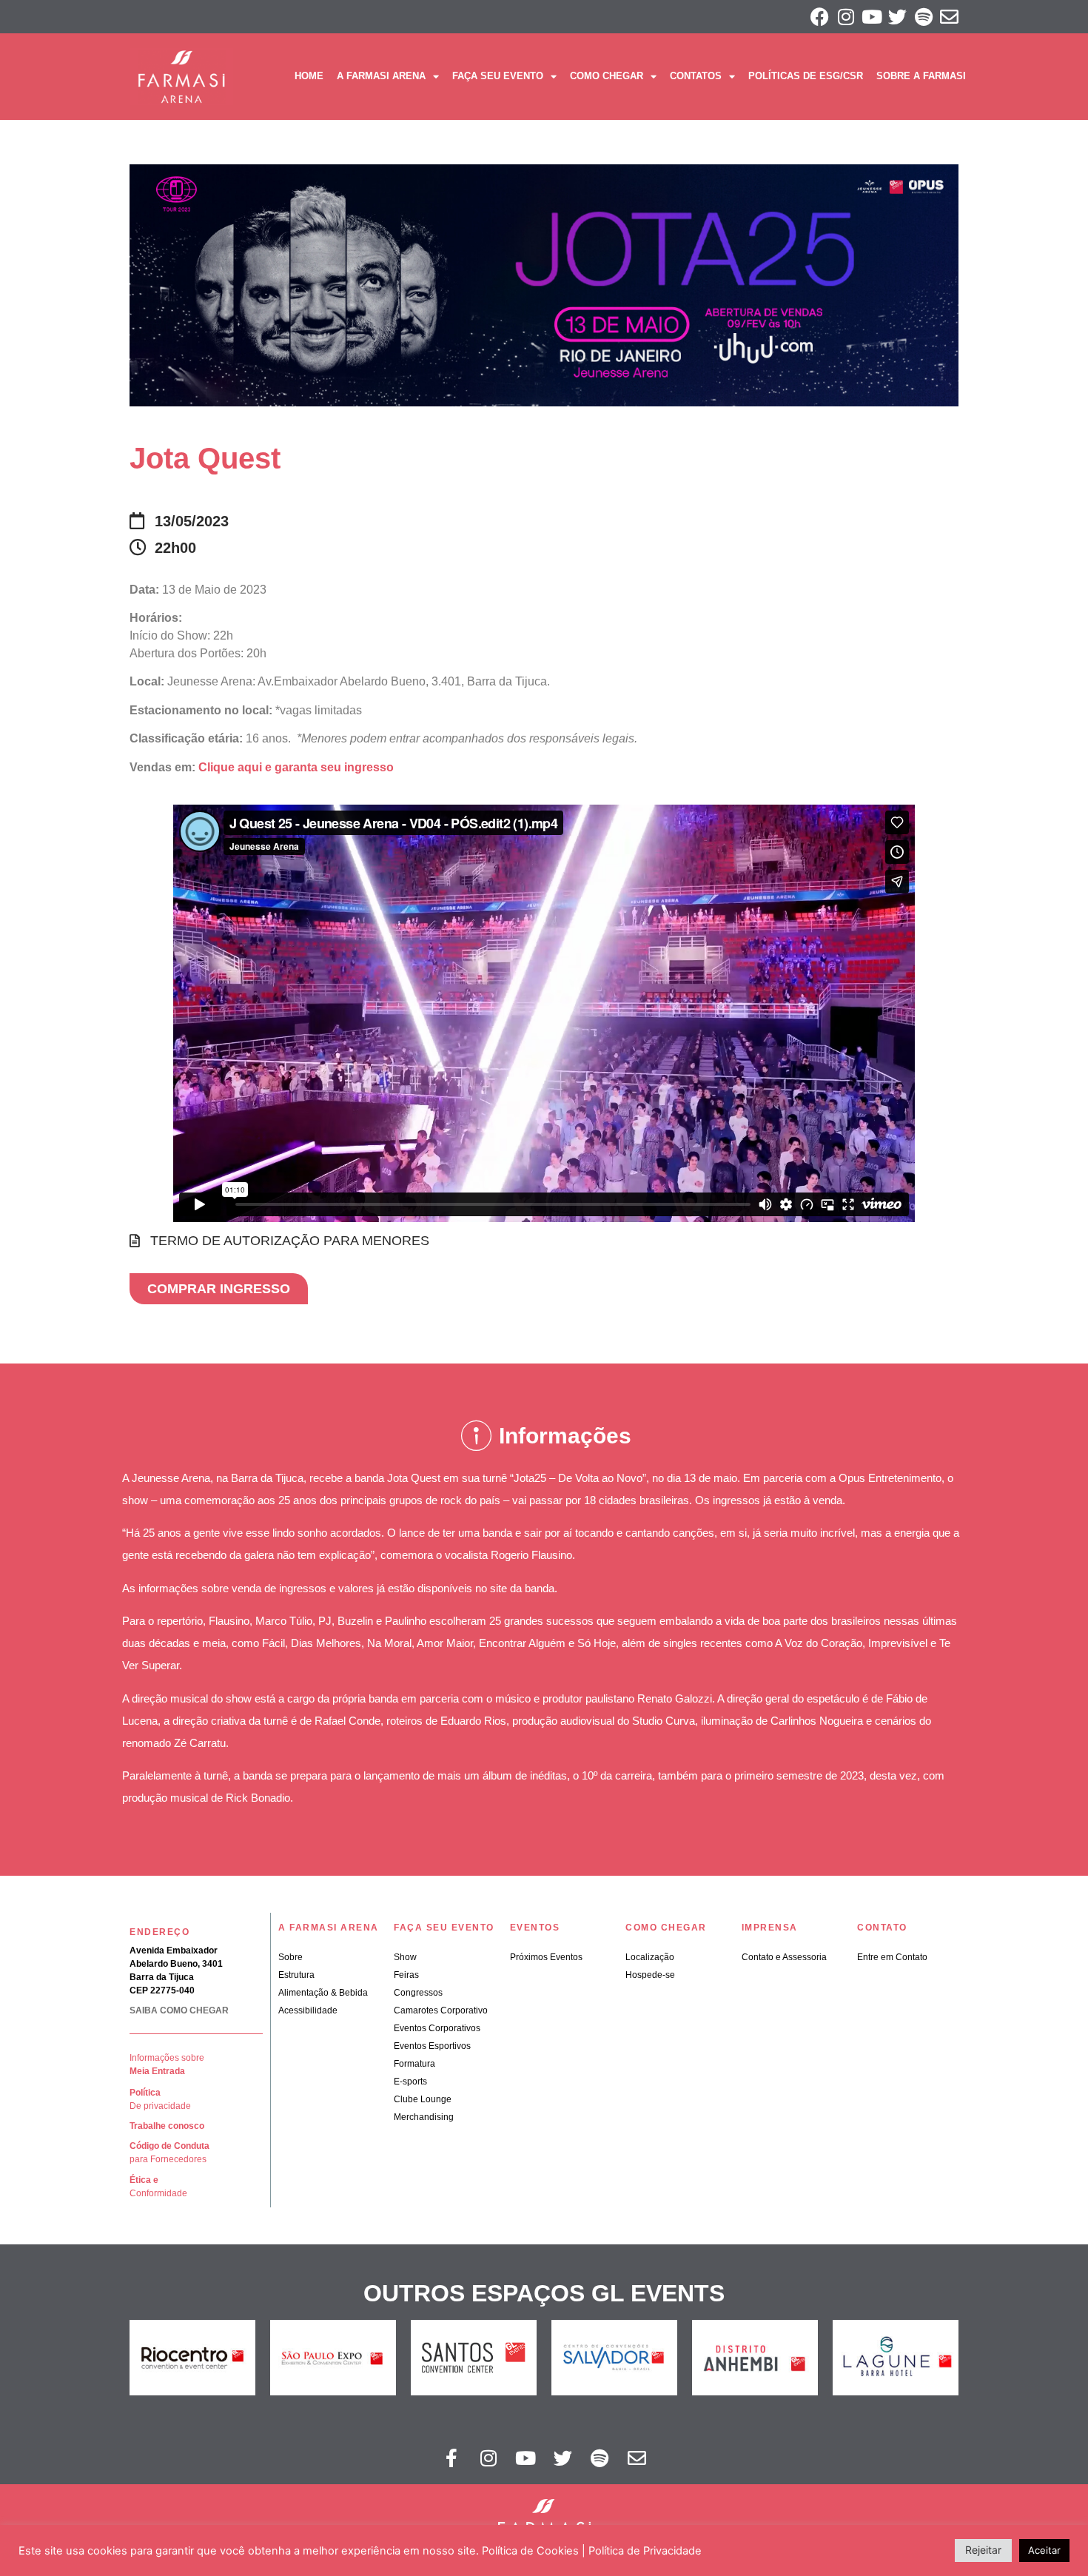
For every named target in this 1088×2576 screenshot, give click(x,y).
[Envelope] (949, 17)
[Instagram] (846, 17)
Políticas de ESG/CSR (806, 76)
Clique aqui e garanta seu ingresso (296, 767)
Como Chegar (607, 76)
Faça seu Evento (498, 76)
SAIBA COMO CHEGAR (179, 2010)
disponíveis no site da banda (486, 1588)
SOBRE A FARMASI (921, 76)
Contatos (696, 76)
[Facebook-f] (451, 2458)
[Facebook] (820, 17)
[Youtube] (872, 17)
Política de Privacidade (645, 2551)
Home (309, 76)
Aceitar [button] (1044, 2550)
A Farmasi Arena (381, 76)
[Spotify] (923, 17)
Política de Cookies (530, 2551)
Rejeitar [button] (983, 2550)
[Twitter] (897, 17)
